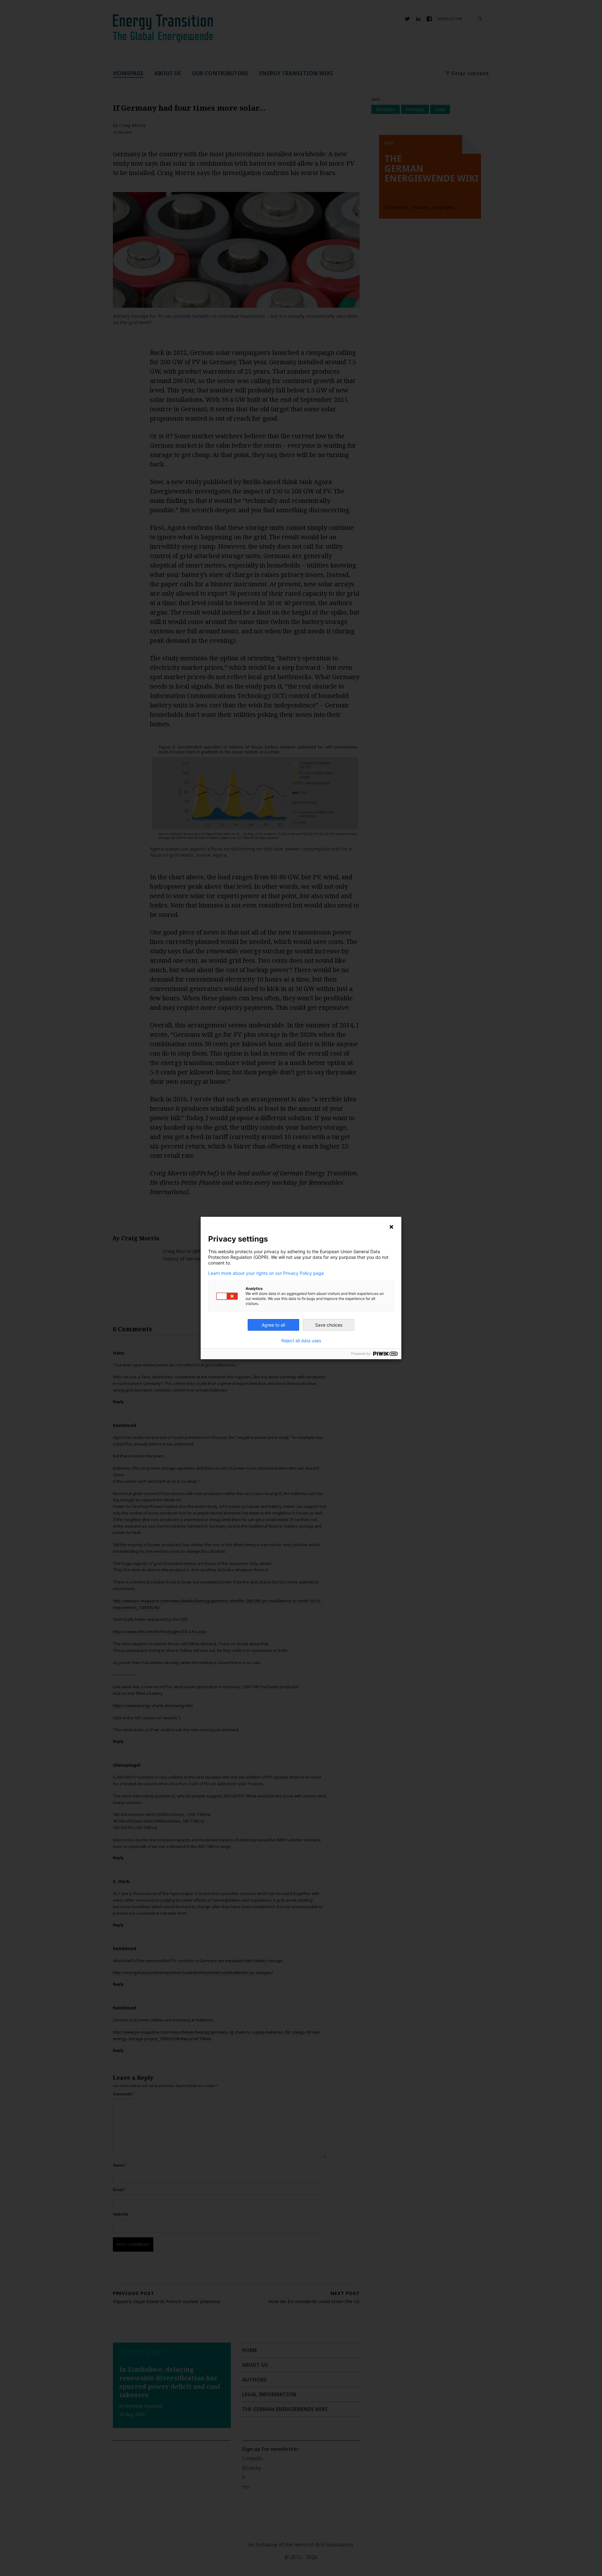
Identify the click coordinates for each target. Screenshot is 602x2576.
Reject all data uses (301, 1341)
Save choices (329, 1325)
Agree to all (273, 1325)
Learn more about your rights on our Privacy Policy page (266, 1273)
